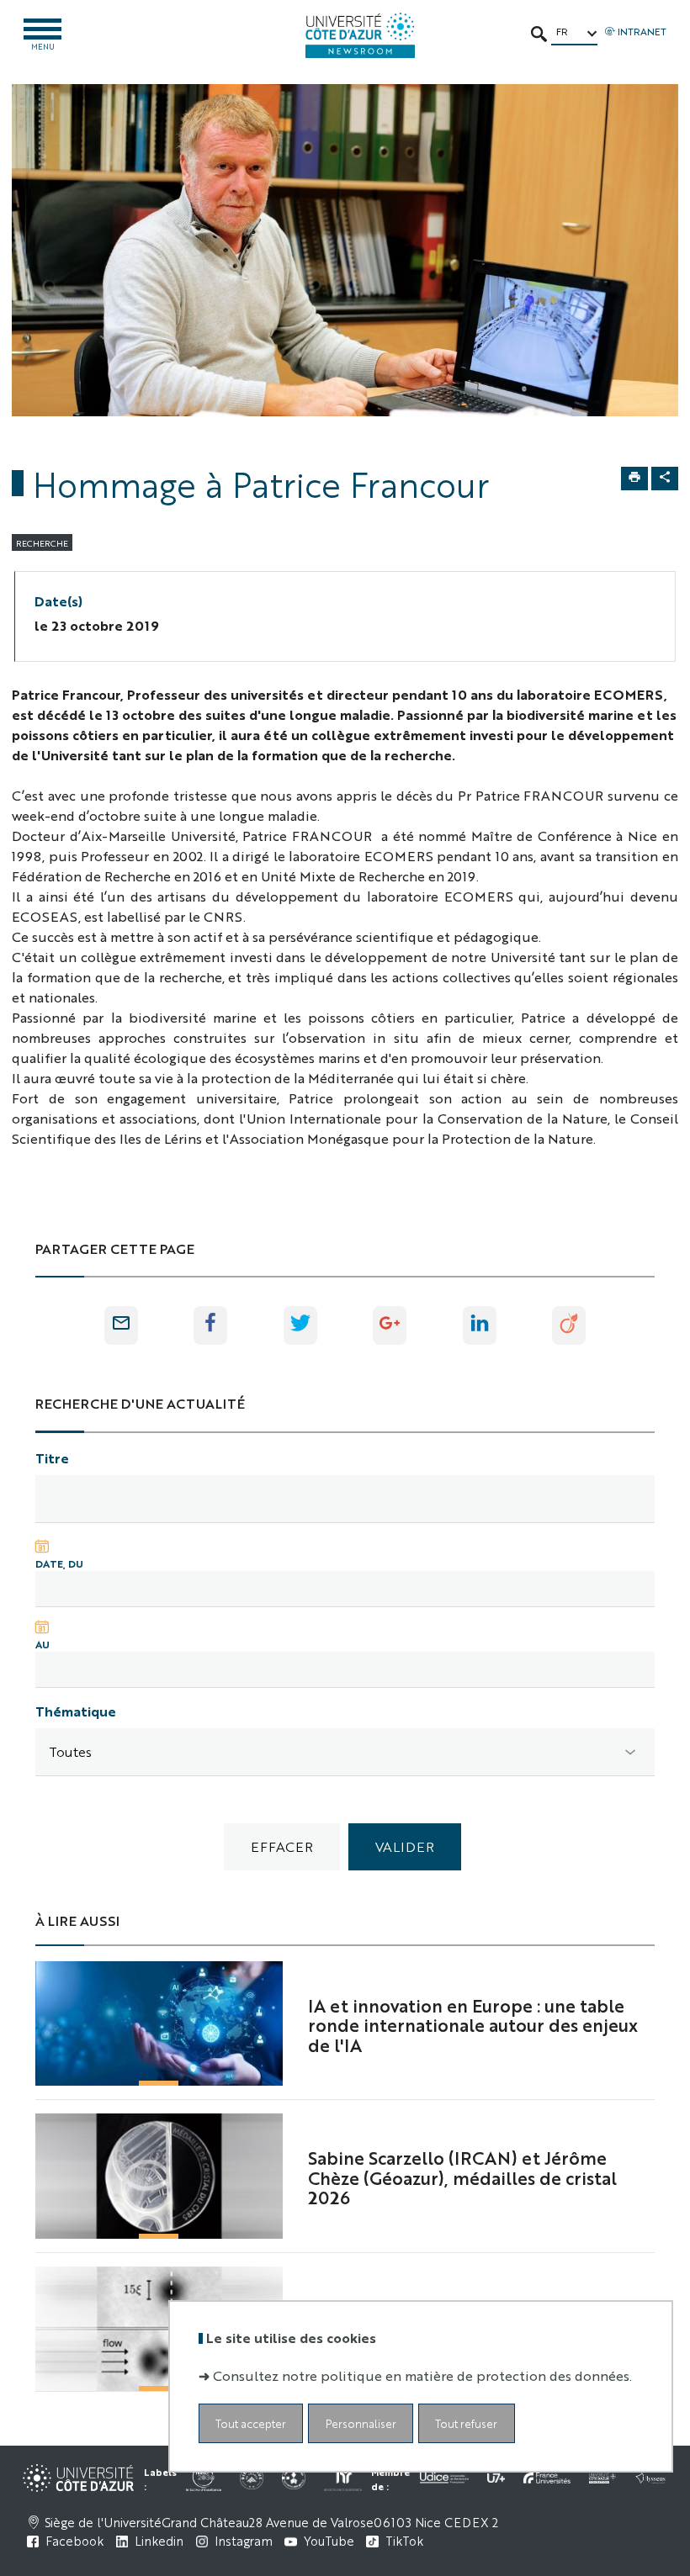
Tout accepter (251, 2423)
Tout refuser (466, 2423)
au (42, 1644)
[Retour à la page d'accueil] (360, 35)
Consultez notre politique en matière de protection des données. (422, 2375)
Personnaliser (361, 2423)
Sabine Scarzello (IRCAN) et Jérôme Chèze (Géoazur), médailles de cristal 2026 (462, 2177)
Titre (52, 1458)
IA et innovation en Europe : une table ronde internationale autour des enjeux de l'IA (473, 2025)
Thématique (76, 1711)
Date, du (59, 1563)
